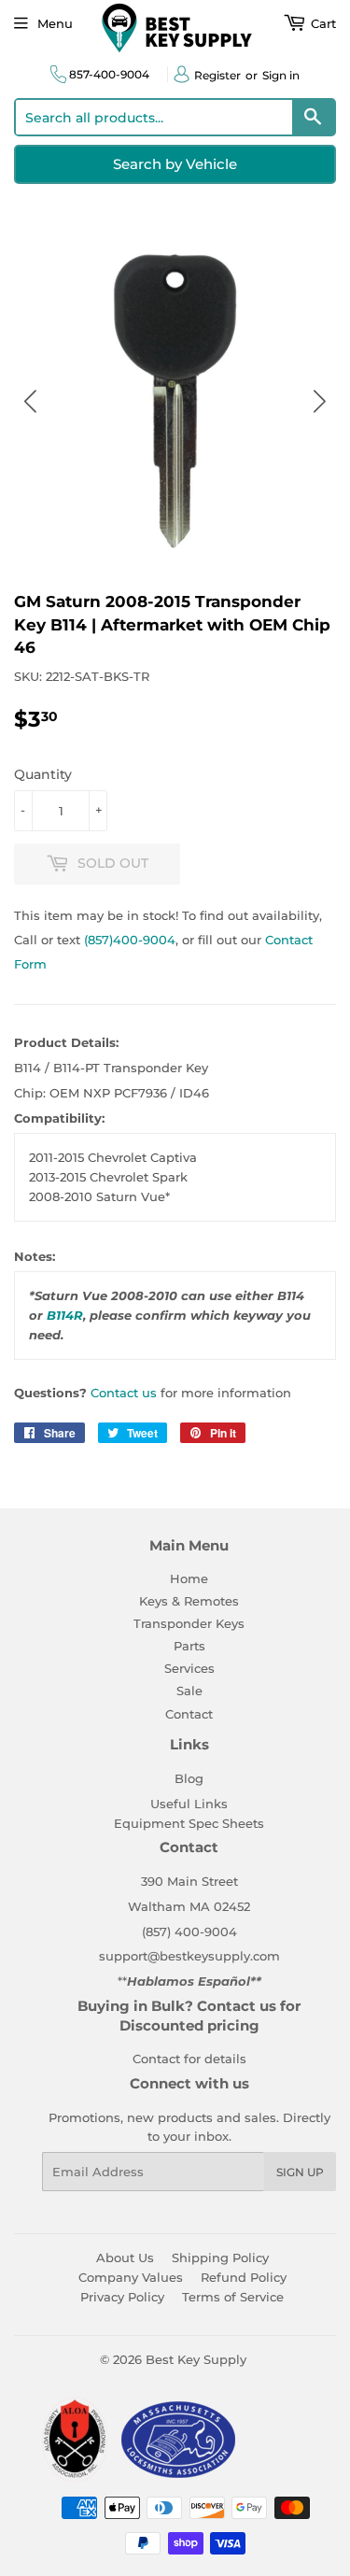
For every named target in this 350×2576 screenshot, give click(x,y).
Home (189, 1578)
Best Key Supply (196, 2359)
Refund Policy (244, 2277)
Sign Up (300, 2172)
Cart (322, 23)
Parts (189, 1646)
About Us (125, 2258)
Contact (189, 1714)
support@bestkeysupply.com (189, 1956)
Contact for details (189, 2059)
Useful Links (189, 1804)
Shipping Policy (220, 2258)
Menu (55, 23)
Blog (189, 1778)
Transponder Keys (189, 1623)
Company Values (131, 2277)
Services (189, 1668)
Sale (189, 1691)
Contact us (124, 1393)
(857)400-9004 (130, 940)
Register (217, 75)
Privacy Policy (122, 2297)
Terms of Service (233, 2297)
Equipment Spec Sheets (189, 1823)
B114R (65, 1315)
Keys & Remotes (189, 1601)
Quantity (43, 774)
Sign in (281, 75)
